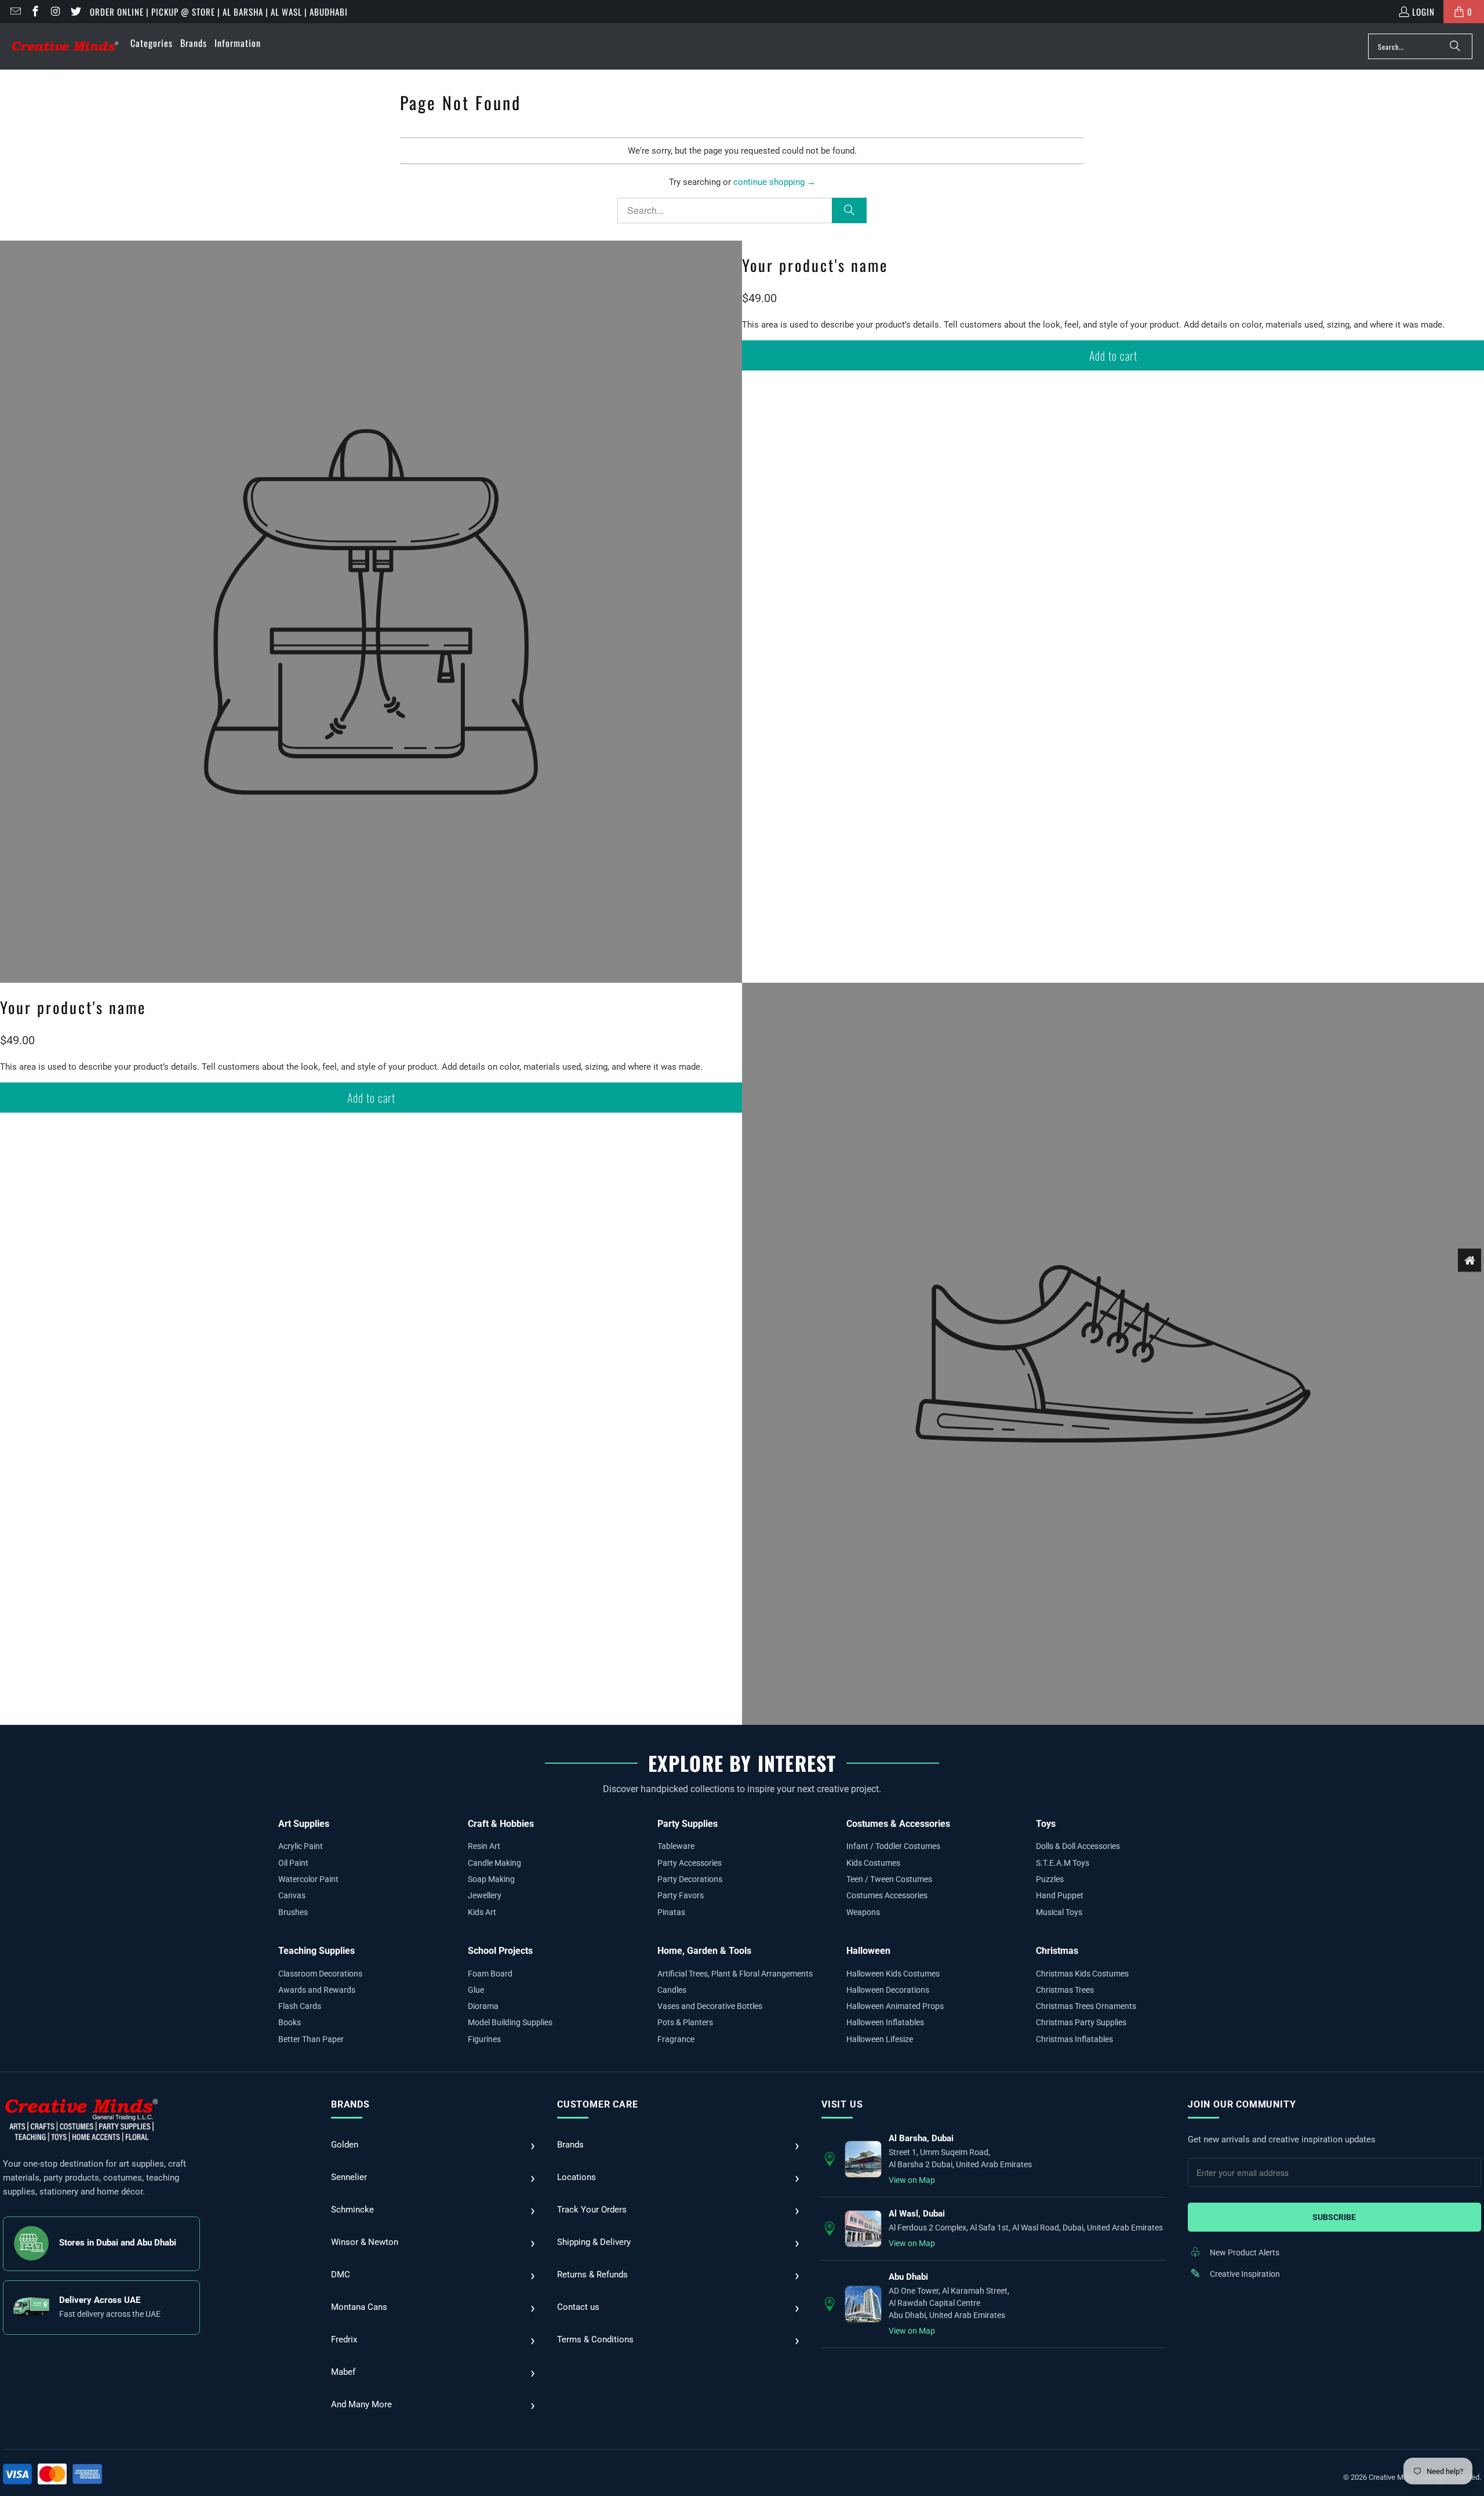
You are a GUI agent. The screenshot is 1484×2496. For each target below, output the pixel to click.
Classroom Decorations (320, 1974)
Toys (1046, 1824)
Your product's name (815, 265)
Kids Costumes (873, 1863)
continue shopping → (774, 182)
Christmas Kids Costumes (1082, 1974)
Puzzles (1050, 1879)
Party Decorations (690, 1879)
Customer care (597, 2104)
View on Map (912, 2180)
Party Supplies (688, 1824)
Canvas (292, 1895)
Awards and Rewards (317, 1990)
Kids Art (482, 1912)
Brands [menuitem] (194, 43)
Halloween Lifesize (880, 2039)
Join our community (1242, 2104)
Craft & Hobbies (501, 1824)
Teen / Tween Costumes (889, 1879)
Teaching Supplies (317, 1951)
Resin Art (484, 1846)
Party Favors (681, 1895)
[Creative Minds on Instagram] (55, 12)
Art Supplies (304, 1824)
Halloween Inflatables (885, 2022)
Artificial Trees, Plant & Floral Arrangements (735, 1974)
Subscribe (1334, 2217)
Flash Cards (300, 2006)
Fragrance (676, 2039)
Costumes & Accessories (898, 1824)
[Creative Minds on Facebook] (35, 12)
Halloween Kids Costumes (893, 1974)
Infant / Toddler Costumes (893, 1846)
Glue (476, 1990)
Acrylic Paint (301, 1846)
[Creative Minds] (65, 47)
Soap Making (491, 1879)
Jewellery (485, 1895)
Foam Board (490, 1974)
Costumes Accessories (887, 1895)
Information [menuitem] (238, 43)
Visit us (842, 2104)
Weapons (863, 1912)
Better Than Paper (311, 2039)
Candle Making (494, 1863)
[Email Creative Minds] (15, 12)
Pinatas (671, 1912)
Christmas (1057, 1951)
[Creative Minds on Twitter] (75, 12)
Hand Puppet (1060, 1895)
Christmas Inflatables (1074, 2039)
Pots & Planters (685, 2022)
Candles (672, 1990)
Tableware (676, 1846)
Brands (350, 2104)
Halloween (868, 1951)
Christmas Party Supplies (1081, 2022)
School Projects (500, 1951)
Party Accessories (690, 1863)
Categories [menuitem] (152, 43)
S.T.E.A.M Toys (1063, 1863)
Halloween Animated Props (895, 2006)
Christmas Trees (1065, 1990)
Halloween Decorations (888, 1990)
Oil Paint (293, 1863)
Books (290, 2022)
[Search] (1455, 46)
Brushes (293, 1912)
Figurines (484, 2039)
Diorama (483, 2006)
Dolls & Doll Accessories (1078, 1846)
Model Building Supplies (510, 2022)
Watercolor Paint (308, 1879)
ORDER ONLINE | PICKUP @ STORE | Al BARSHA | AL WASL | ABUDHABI (219, 12)
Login (1423, 12)
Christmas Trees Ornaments (1086, 2006)
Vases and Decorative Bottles (710, 2006)
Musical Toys (1059, 1912)
